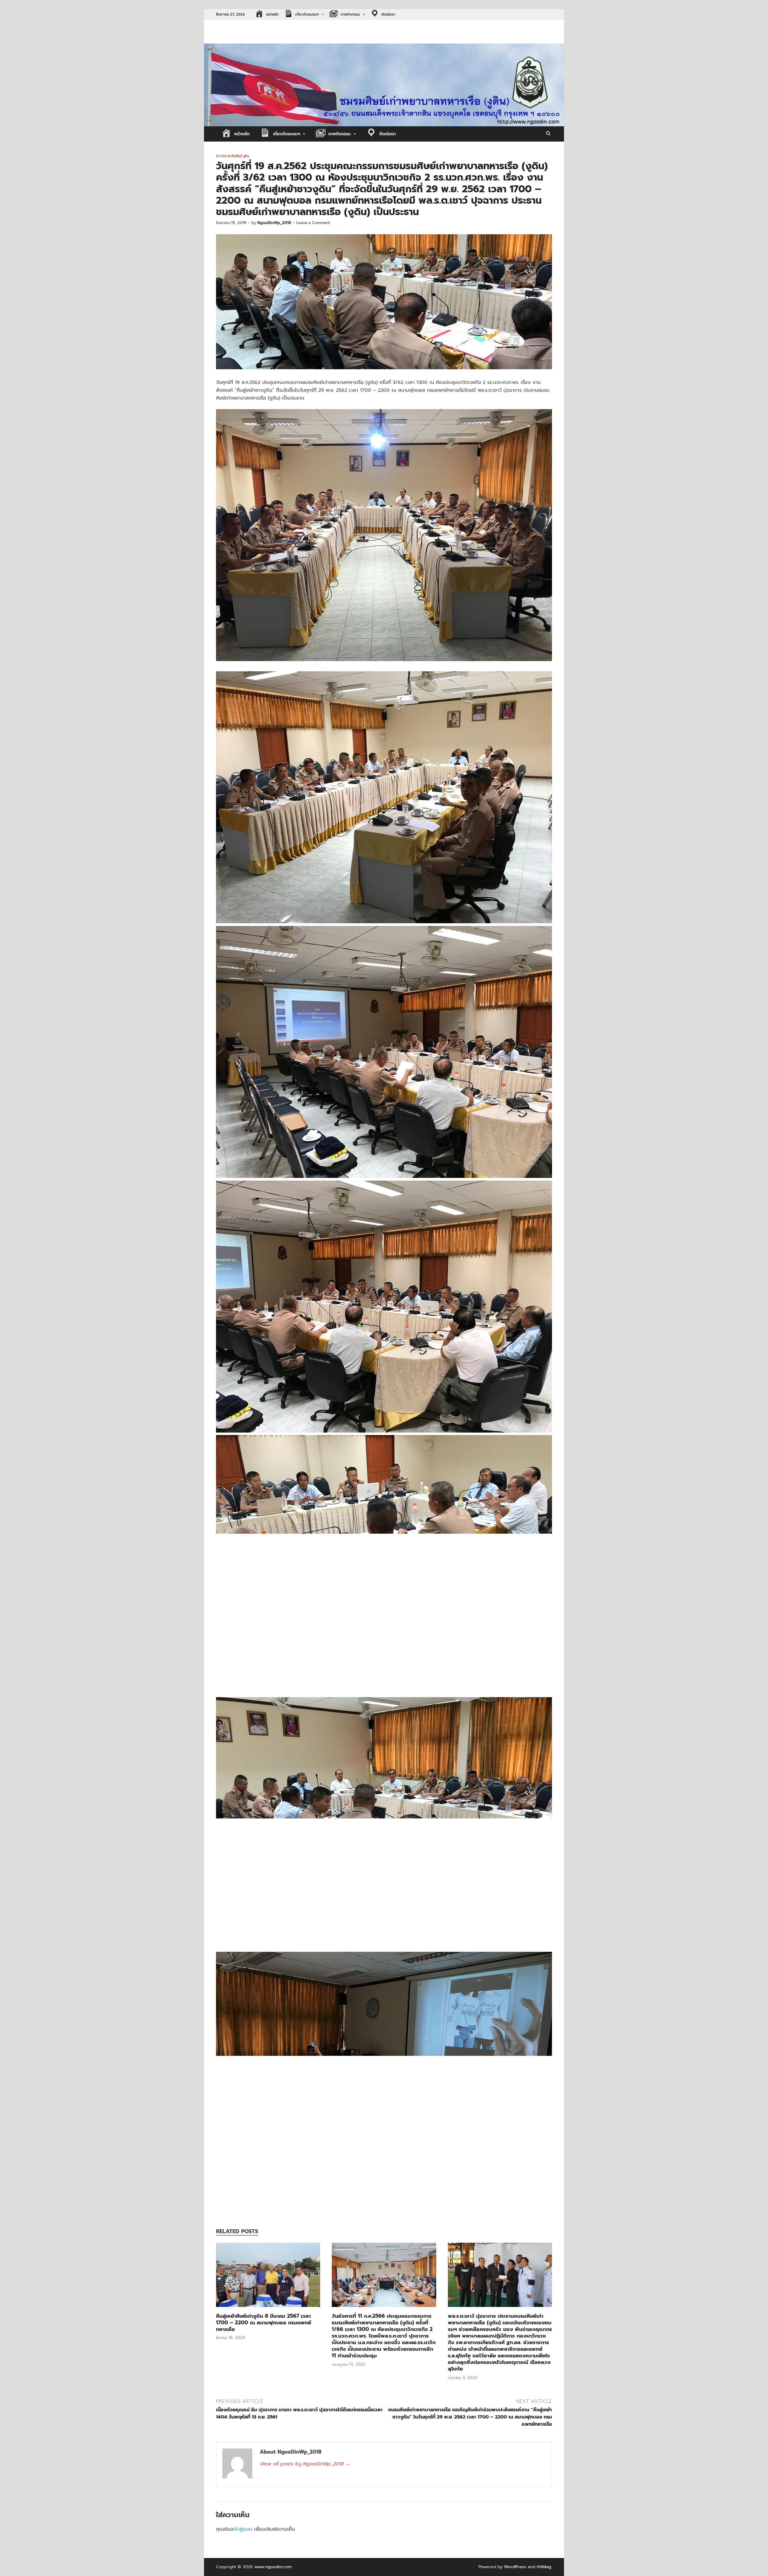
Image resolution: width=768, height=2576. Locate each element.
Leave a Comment (313, 223)
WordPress (515, 2567)
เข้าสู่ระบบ (243, 2529)
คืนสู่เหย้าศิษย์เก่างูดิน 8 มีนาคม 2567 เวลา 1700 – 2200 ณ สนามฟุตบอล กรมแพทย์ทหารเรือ (264, 2323)
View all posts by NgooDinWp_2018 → (305, 2464)
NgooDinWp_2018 (274, 223)
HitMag (544, 2567)
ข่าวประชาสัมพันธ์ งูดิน (233, 156)
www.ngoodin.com (273, 2567)
